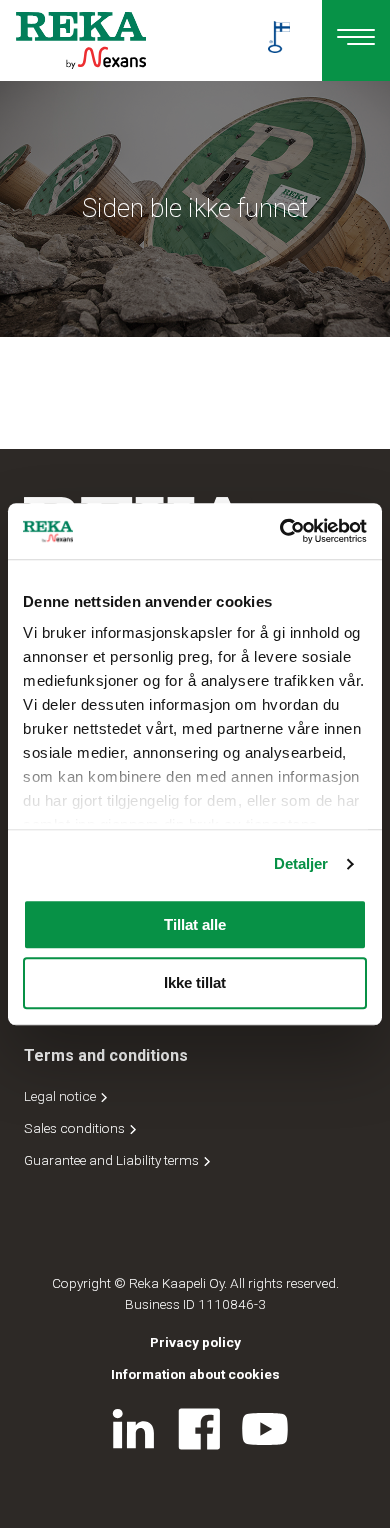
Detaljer (301, 863)
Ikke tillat (195, 983)
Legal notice (61, 1096)
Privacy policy (195, 1342)
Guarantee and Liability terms (113, 1160)
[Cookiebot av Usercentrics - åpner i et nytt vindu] (280, 531)
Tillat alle (195, 924)
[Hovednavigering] (356, 40)
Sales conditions (76, 1128)
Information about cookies (195, 1374)
